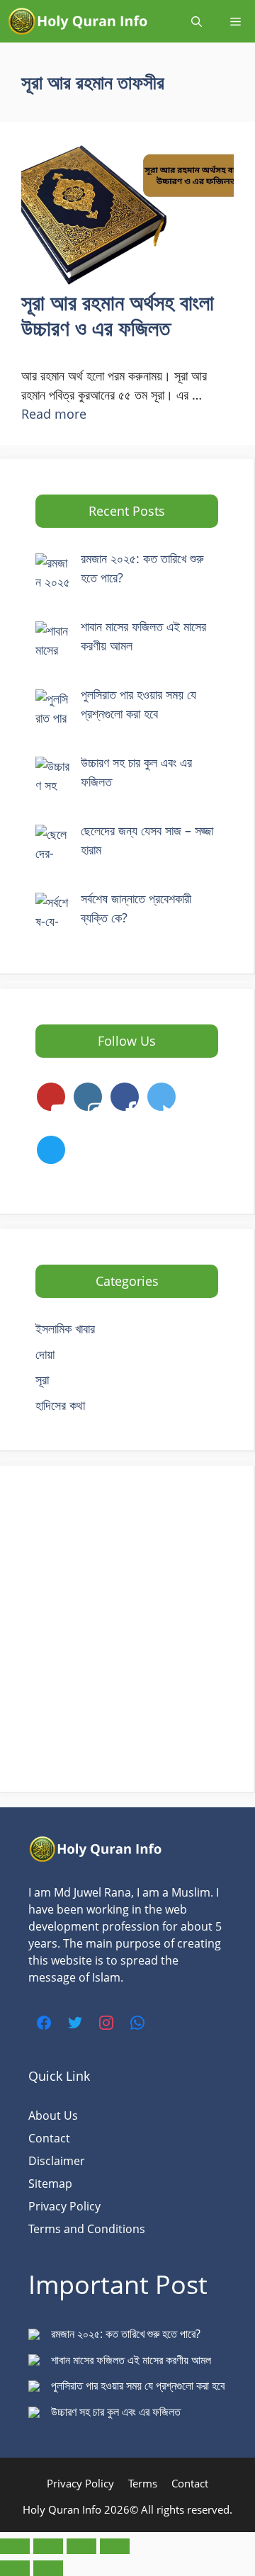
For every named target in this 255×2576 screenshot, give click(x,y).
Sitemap (50, 2184)
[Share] (81, 2546)
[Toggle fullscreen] (48, 2546)
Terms (143, 2483)
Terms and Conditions (87, 2229)
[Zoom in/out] (15, 2546)
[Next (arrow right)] (48, 2568)
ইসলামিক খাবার (65, 1328)
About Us (53, 2115)
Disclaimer (57, 2161)
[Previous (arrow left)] (15, 2568)
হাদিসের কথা (60, 1405)
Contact (49, 2138)
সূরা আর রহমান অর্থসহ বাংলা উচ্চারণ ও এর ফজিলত (118, 315)
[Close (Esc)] (115, 2546)
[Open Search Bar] (197, 21)
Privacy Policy (64, 2206)
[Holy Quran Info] (78, 21)
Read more (54, 414)
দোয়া (45, 1354)
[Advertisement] (127, 1629)
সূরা (42, 1379)
